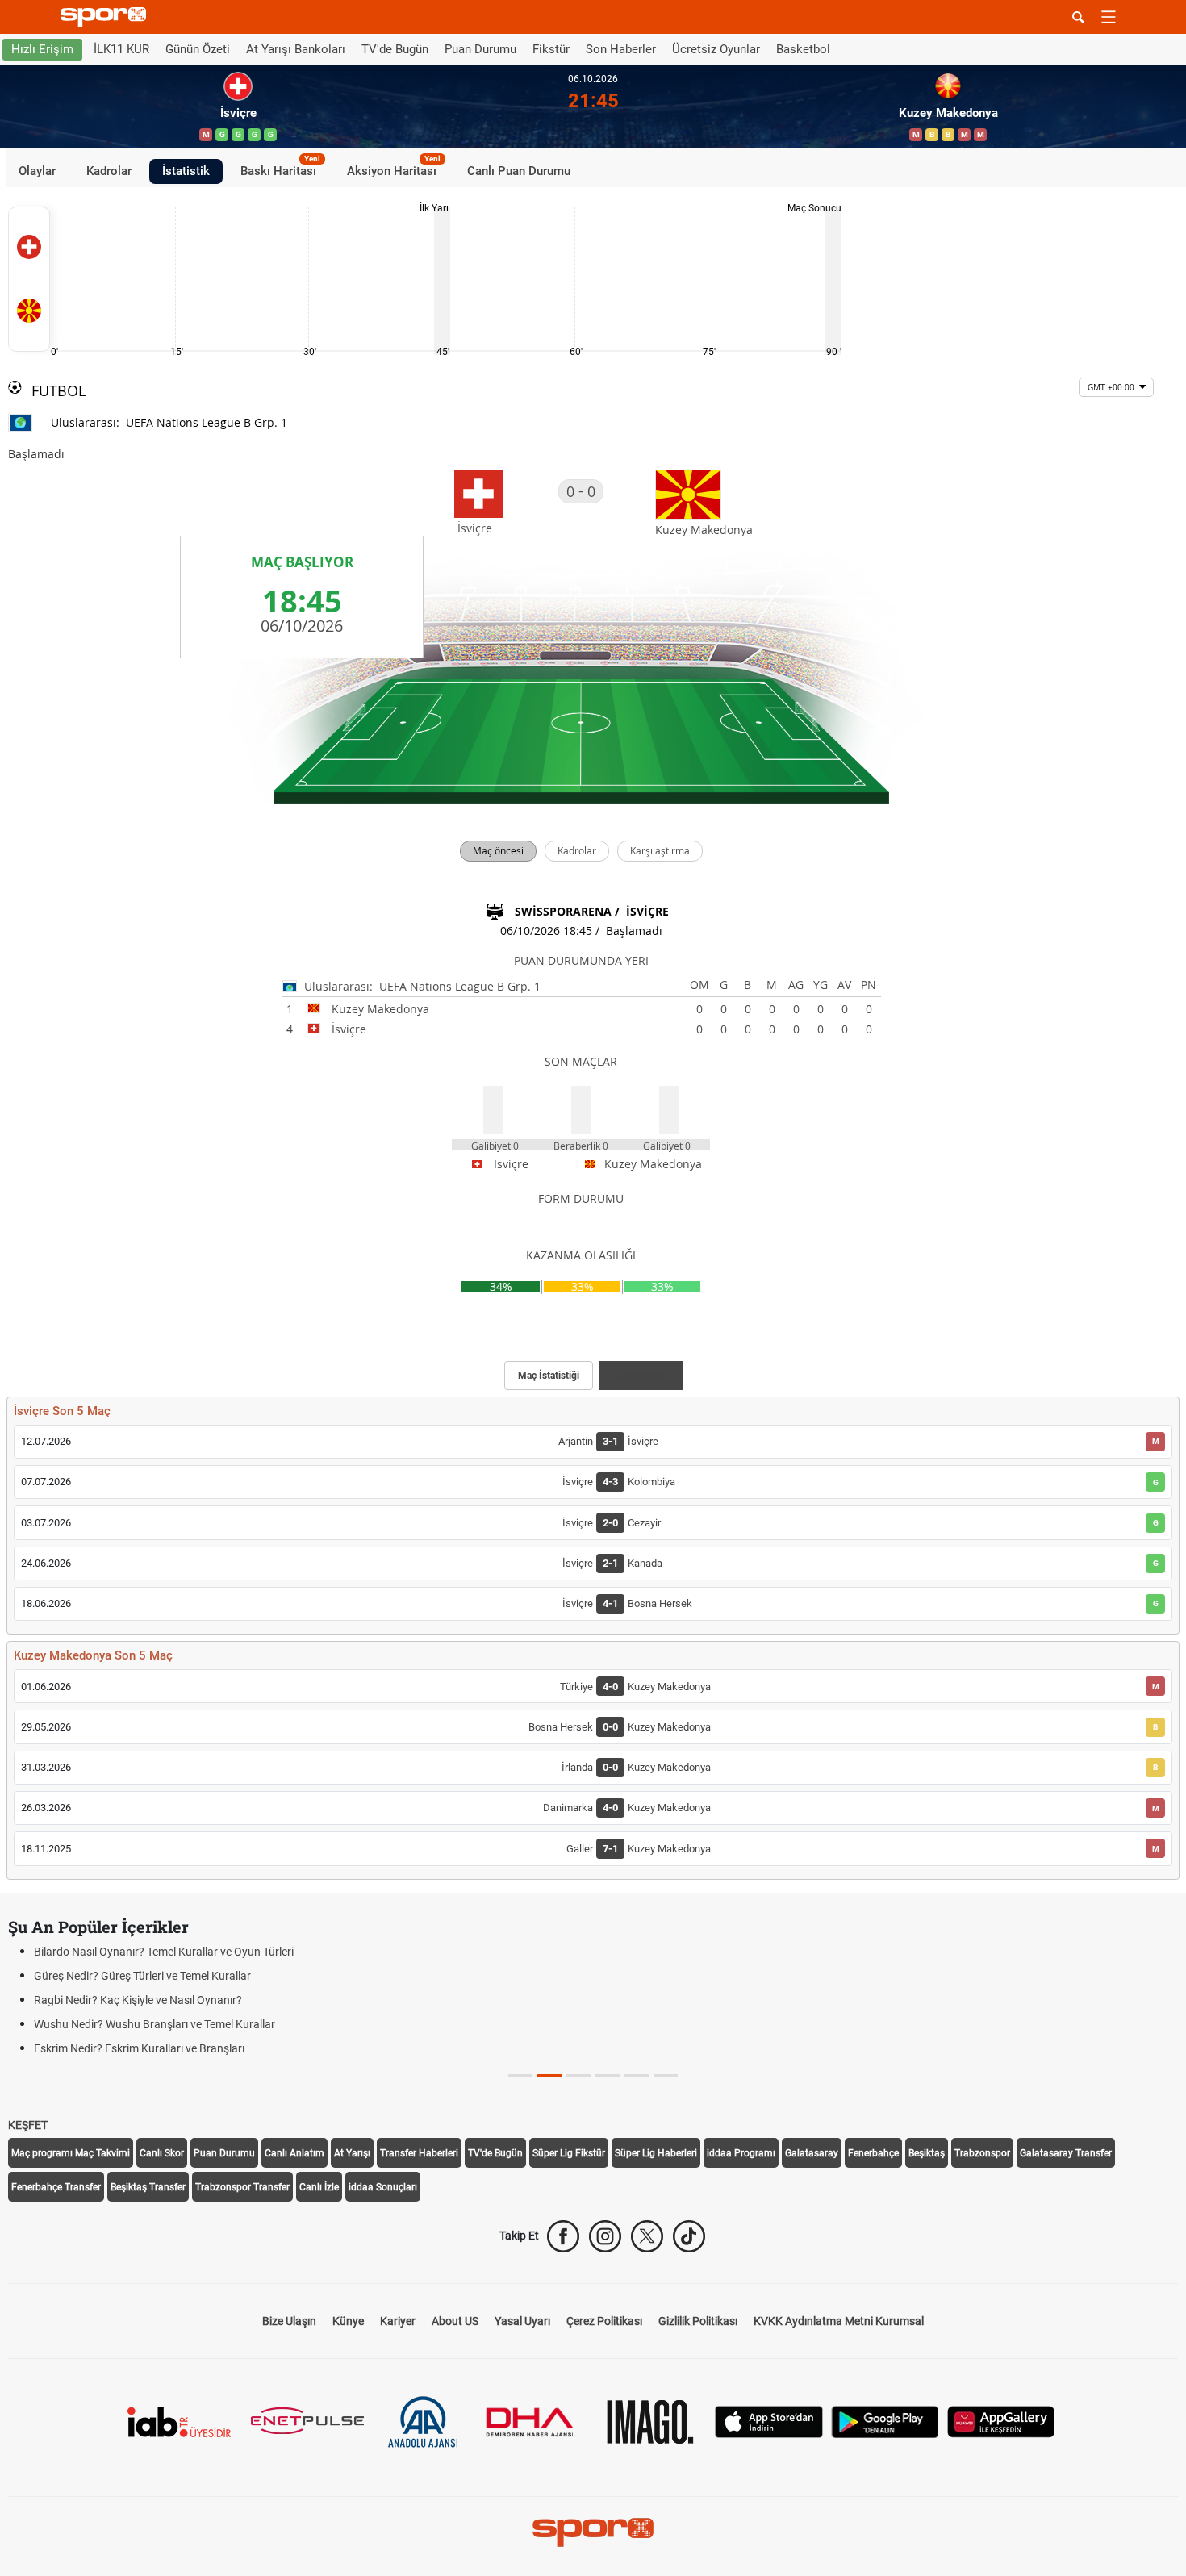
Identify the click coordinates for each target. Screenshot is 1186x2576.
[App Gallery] (1001, 2420)
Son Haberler (621, 49)
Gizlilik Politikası (698, 2321)
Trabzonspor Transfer (242, 2187)
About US (455, 2321)
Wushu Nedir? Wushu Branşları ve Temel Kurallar (155, 2024)
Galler (580, 1849)
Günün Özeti (198, 49)
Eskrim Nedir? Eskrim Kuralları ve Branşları (139, 2048)
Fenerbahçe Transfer (56, 2187)
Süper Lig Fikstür (569, 2153)
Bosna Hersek (660, 1603)
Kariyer (398, 2321)
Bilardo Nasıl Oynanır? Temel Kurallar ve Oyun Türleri (164, 1952)
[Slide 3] (608, 2075)
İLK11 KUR (121, 49)
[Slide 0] (520, 2075)
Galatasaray (812, 2153)
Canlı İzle (319, 2187)
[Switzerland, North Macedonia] (29, 279)
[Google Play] (885, 2420)
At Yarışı (352, 2153)
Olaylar (37, 171)
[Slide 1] (549, 2075)
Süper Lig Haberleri (656, 2153)
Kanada (645, 1563)
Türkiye (576, 1687)
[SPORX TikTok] (689, 2236)
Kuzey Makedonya (669, 1687)
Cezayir (644, 1523)
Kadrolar (109, 171)
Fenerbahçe (873, 2153)
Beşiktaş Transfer (148, 2187)
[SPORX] (593, 2532)
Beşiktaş (927, 2153)
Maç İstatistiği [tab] (549, 1376)
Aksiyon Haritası (394, 169)
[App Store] (769, 2420)
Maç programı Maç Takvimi (71, 2153)
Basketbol (803, 49)
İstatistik (186, 171)
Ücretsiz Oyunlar (716, 49)
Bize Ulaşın (289, 2321)
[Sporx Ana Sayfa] (106, 17)
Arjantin (576, 1441)
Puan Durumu (480, 49)
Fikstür (551, 49)
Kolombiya (651, 1482)
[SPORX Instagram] (605, 2236)
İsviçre (643, 1441)
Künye (348, 2321)
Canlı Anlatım (294, 2153)
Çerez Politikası (604, 2321)
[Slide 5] (666, 2075)
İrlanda (577, 1767)
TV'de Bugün (395, 49)
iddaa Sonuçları (383, 2187)
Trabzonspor (982, 2153)
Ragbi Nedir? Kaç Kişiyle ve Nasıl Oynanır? (138, 2000)
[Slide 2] (578, 2075)
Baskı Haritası (280, 169)
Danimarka (568, 1808)
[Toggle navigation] (1109, 17)
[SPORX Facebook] (563, 2236)
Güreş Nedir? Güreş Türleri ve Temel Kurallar (142, 1976)
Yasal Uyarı (522, 2321)
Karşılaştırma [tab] (641, 1376)
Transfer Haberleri (419, 2153)
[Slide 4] (637, 2075)
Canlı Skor (162, 2153)
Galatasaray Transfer (1066, 2153)
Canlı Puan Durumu (519, 171)
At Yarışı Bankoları (296, 49)
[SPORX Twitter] (647, 2236)
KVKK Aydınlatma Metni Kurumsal (839, 2321)
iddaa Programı (741, 2153)
